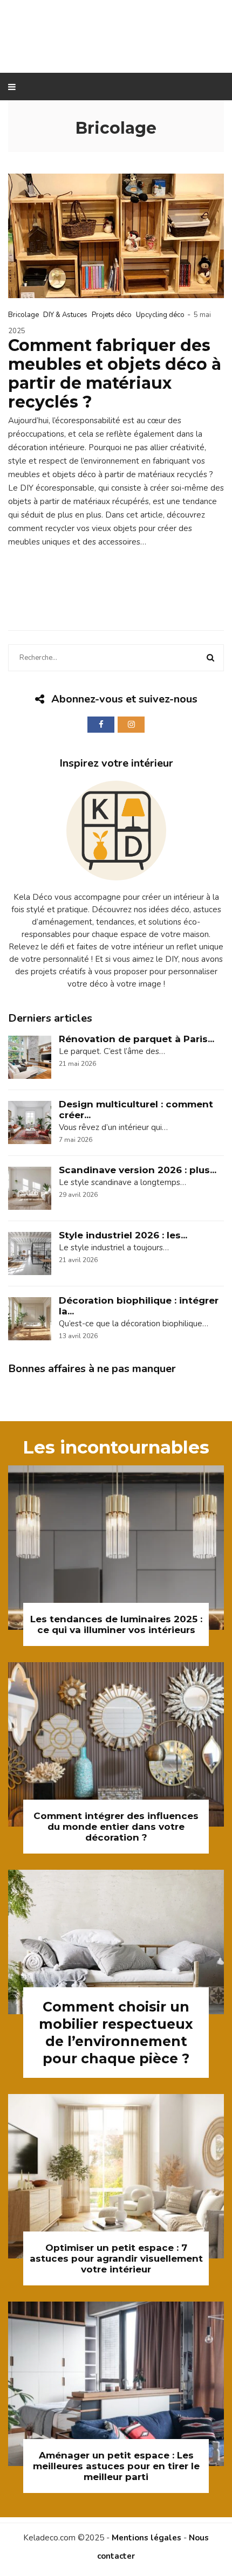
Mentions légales (146, 2538)
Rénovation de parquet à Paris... (137, 1039)
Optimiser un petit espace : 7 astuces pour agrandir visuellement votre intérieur (116, 2258)
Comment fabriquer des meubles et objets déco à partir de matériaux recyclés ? (115, 374)
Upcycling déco (160, 315)
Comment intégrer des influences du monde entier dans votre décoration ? (116, 1827)
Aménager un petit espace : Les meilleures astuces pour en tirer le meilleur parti (116, 2466)
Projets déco (112, 315)
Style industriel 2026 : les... (123, 1235)
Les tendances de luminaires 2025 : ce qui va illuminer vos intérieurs (116, 1624)
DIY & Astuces (65, 315)
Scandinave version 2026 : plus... (138, 1170)
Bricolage (23, 315)
